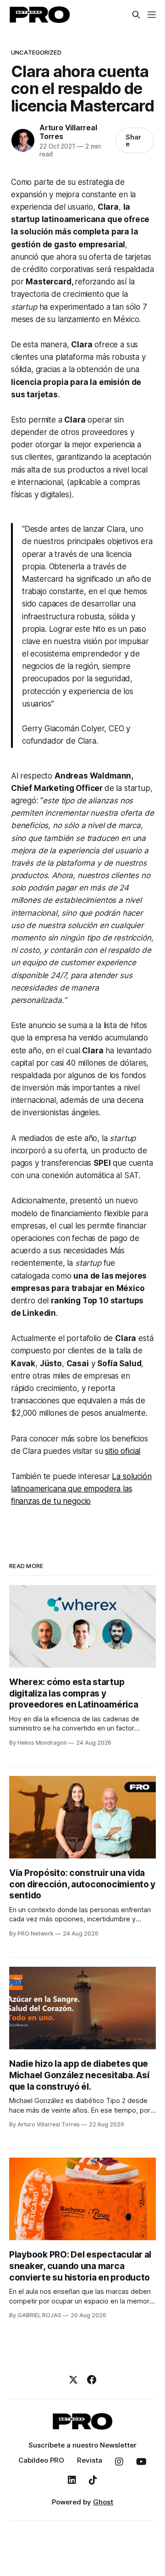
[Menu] (152, 15)
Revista (90, 2460)
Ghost (103, 2502)
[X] (73, 2380)
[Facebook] (92, 2380)
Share (133, 140)
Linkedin (72, 2480)
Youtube (141, 2462)
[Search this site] (136, 15)
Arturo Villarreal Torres (68, 132)
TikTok (93, 2480)
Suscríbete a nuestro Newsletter (82, 2445)
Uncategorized (36, 52)
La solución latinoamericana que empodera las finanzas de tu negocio (81, 1489)
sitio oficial (123, 1451)
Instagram (119, 2462)
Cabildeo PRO (41, 2460)
